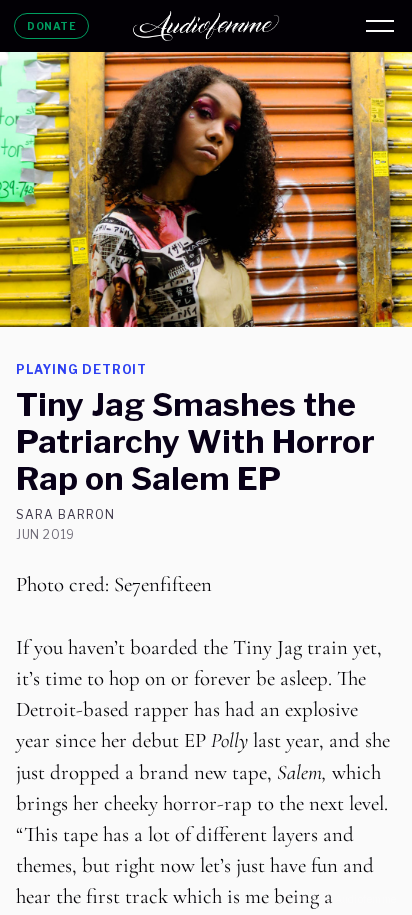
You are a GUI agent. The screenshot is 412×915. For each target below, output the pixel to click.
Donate (51, 26)
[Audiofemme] (206, 26)
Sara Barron (65, 515)
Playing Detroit (81, 369)
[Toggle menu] (380, 26)
